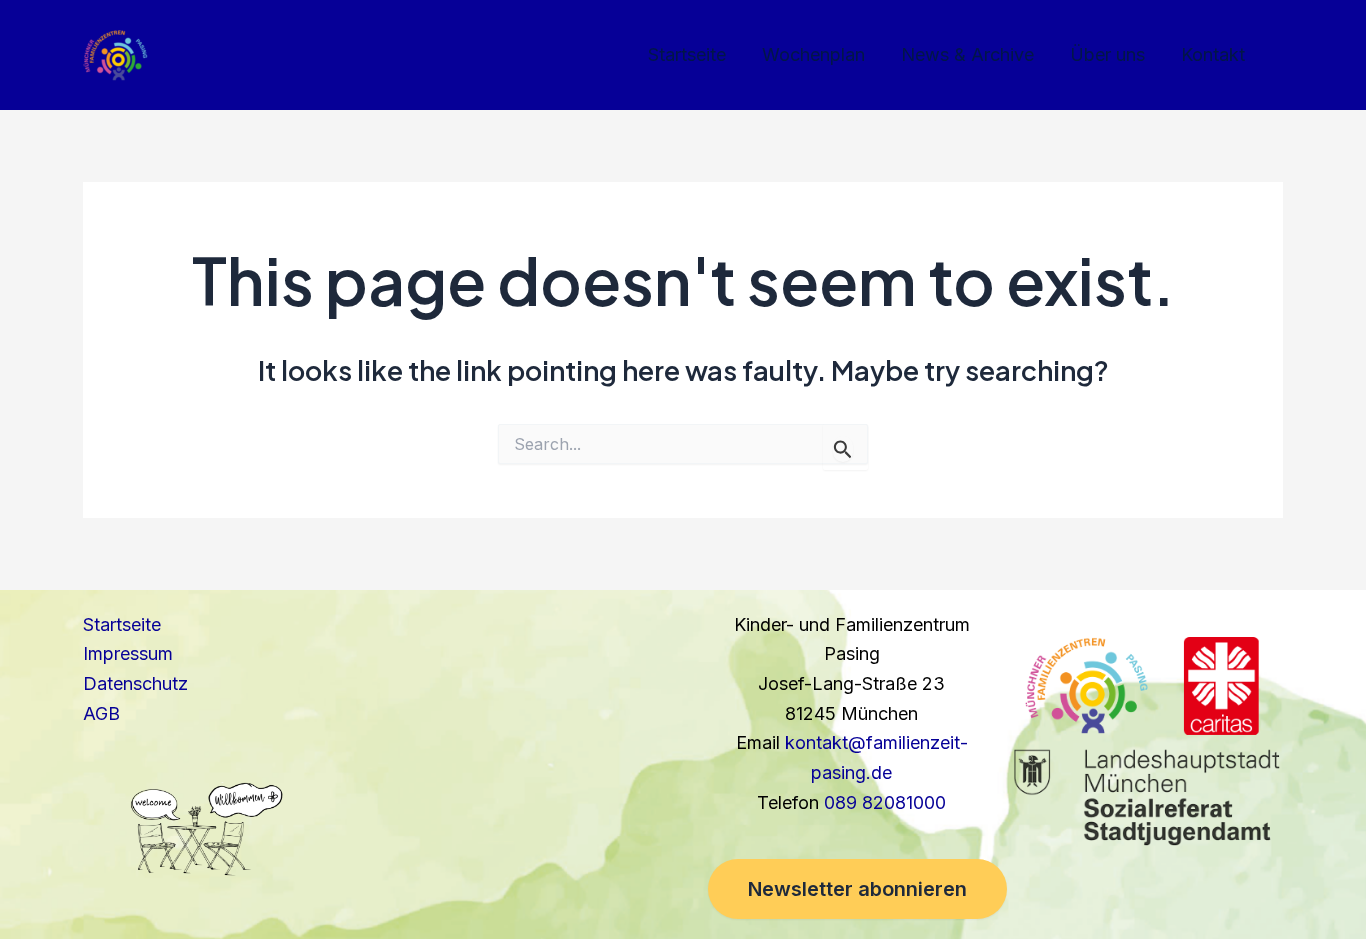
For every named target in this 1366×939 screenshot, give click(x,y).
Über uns (1107, 54)
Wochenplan (813, 54)
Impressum (128, 653)
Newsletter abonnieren (857, 889)
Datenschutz (135, 683)
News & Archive (967, 54)
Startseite (687, 54)
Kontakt (1213, 54)
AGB (101, 713)
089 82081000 (885, 802)
